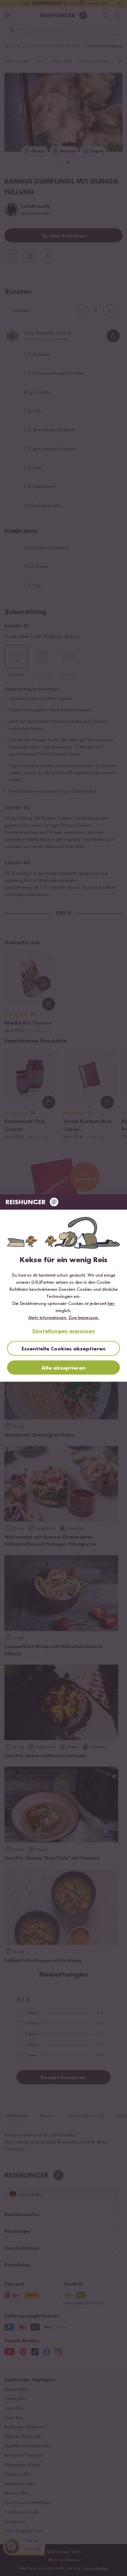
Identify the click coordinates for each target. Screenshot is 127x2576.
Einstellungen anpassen (64, 1331)
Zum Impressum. (84, 1318)
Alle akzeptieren (63, 1368)
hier (111, 1304)
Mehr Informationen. (48, 1318)
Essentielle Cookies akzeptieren (63, 1349)
